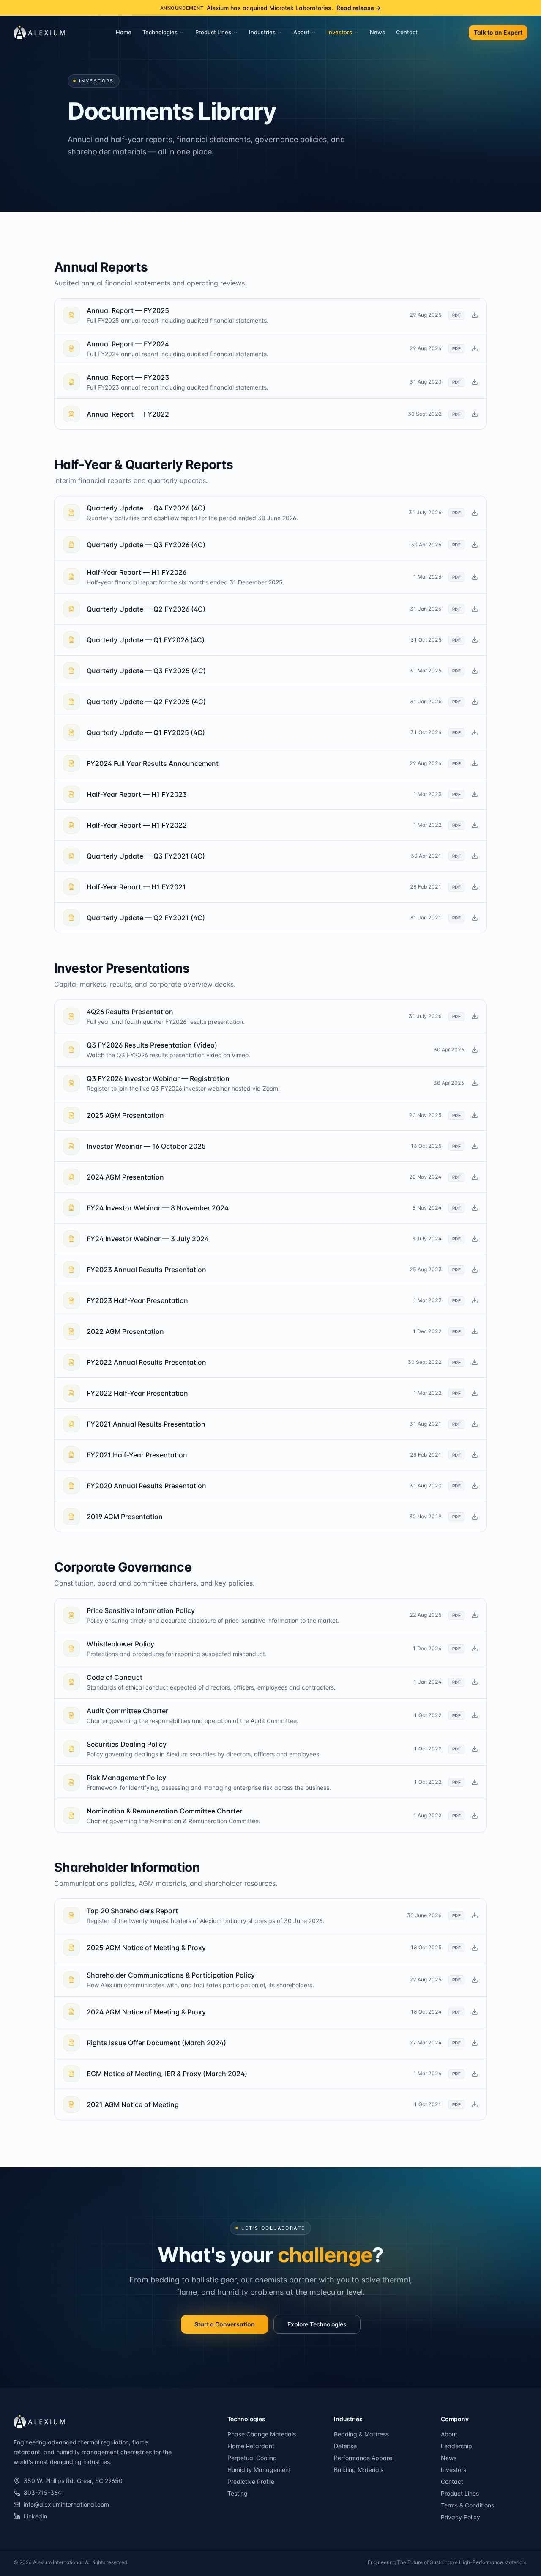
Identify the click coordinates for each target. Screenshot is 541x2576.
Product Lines (213, 32)
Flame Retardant (251, 2446)
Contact (407, 32)
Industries (262, 32)
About (301, 32)
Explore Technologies (317, 2324)
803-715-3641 (44, 2492)
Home (124, 32)
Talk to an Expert (498, 32)
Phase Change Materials (262, 2434)
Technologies (160, 32)
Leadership (456, 2446)
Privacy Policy (460, 2517)
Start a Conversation (225, 2324)
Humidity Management (259, 2470)
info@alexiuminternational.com (66, 2504)
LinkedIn (36, 2516)
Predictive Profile (251, 2481)
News (377, 32)
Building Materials (359, 2470)
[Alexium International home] (39, 33)
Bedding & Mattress (361, 2434)
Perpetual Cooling (252, 2458)
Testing (238, 2493)
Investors (340, 32)
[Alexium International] (39, 2422)
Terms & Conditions (467, 2505)
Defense (345, 2446)
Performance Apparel (364, 2458)
